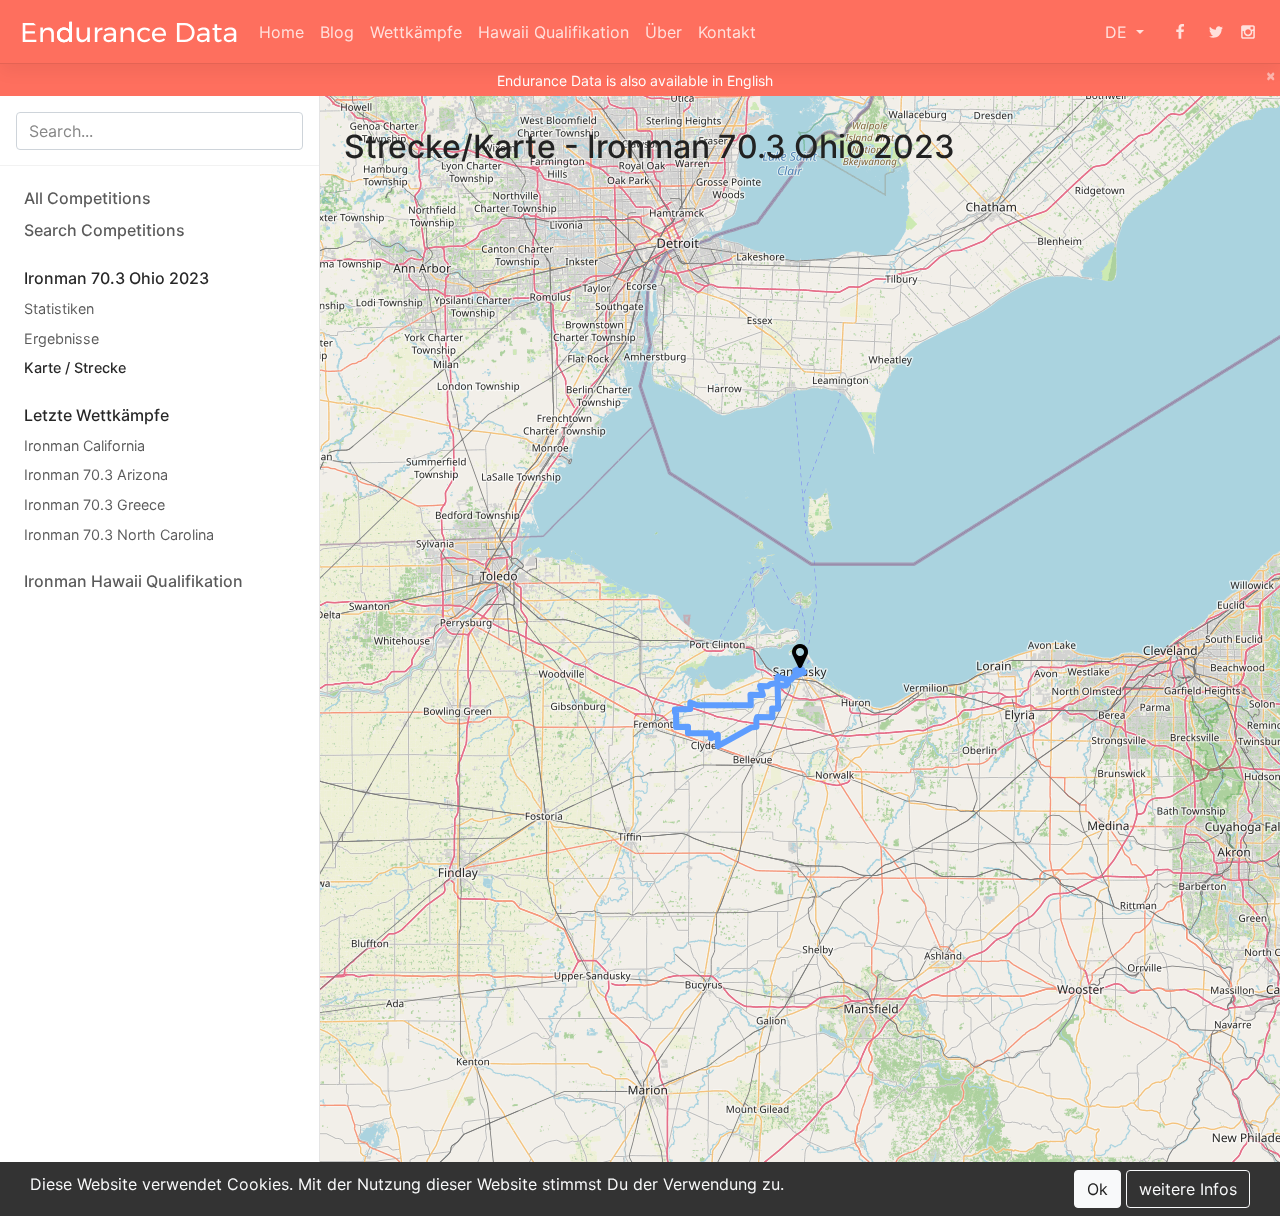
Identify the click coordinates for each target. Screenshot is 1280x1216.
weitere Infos (1188, 1189)
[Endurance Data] (129, 32)
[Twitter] (1216, 32)
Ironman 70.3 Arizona (96, 474)
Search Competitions (104, 230)
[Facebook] (1180, 32)
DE (1118, 32)
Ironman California (84, 445)
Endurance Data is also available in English (635, 80)
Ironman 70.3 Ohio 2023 (116, 278)
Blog (337, 32)
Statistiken (59, 308)
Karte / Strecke (75, 367)
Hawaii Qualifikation (553, 32)
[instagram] (1248, 32)
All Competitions (87, 198)
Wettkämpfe (416, 32)
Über (663, 32)
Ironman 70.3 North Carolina (119, 534)
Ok (1097, 1189)
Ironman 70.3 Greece (94, 504)
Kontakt (727, 32)
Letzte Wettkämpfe (96, 415)
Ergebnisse (61, 338)
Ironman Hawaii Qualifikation (133, 581)
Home (281, 32)
